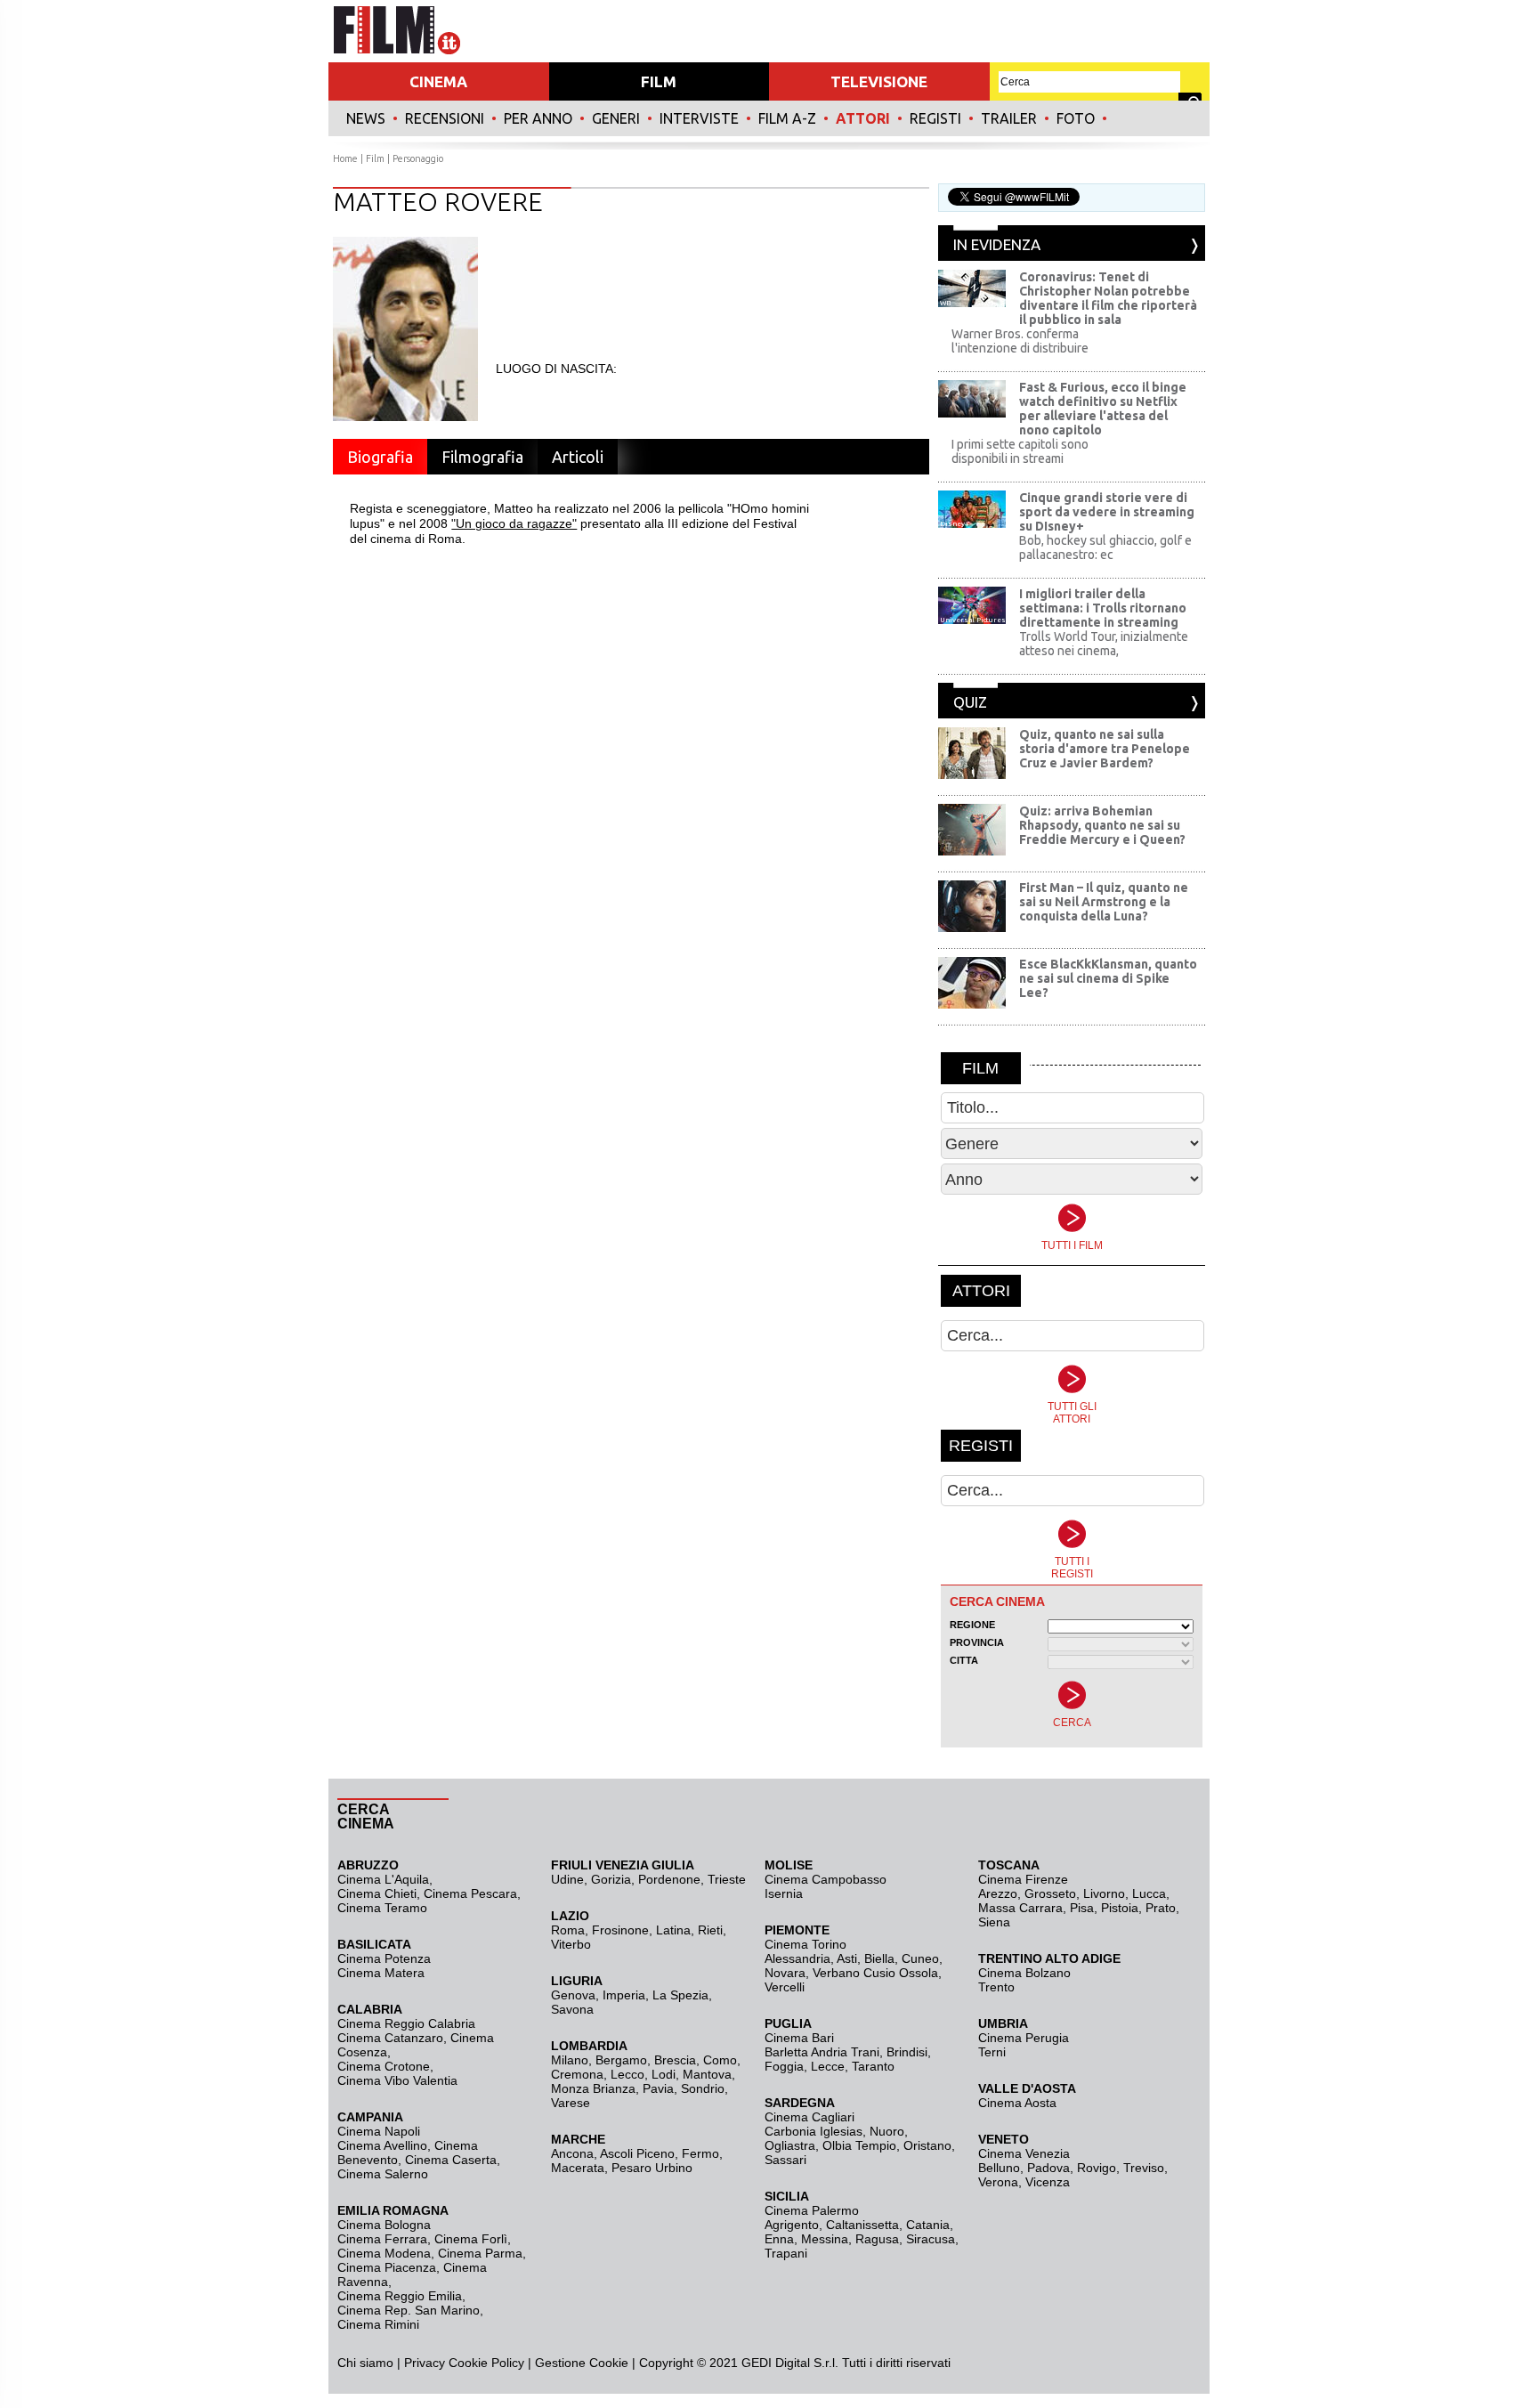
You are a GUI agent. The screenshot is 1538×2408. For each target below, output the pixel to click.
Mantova (707, 2074)
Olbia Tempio (859, 2145)
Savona (572, 2009)
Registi (935, 118)
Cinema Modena (384, 2253)
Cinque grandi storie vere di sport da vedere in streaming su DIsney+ (1107, 512)
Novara (785, 1973)
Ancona (572, 2153)
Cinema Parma (480, 2253)
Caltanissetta (862, 2225)
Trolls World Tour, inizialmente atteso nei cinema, (1104, 644)
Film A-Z (787, 118)
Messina (825, 2239)
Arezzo (998, 1893)
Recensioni (445, 118)
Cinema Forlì (471, 2239)
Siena (994, 1922)
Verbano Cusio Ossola (875, 1973)
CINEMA (438, 81)
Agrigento (792, 2225)
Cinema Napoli (379, 2131)
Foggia (784, 2066)
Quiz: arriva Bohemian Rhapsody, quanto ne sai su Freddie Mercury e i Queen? (1102, 825)
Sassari (785, 2160)
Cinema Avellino (382, 2145)
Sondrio (703, 2088)
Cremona (577, 2074)
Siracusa (931, 2239)
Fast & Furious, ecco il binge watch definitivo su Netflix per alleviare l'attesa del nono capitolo (1103, 409)
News (366, 118)
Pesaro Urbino (652, 2168)
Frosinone (620, 1930)
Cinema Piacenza (387, 2267)
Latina (673, 1930)
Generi (616, 118)
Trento (996, 1987)
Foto (1076, 118)
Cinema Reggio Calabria (406, 2023)
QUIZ (970, 702)
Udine (567, 1879)
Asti (847, 1958)
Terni (992, 2052)
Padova (1048, 2168)
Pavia (658, 2088)
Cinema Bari (799, 2038)
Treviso (1144, 2168)
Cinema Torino (805, 1944)
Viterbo (571, 1944)
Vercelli (785, 1987)
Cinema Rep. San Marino (409, 2310)
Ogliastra (790, 2145)
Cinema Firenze (1023, 1879)
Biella (879, 1958)
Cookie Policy (485, 2363)
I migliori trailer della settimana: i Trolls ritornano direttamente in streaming (1103, 608)
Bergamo (621, 2060)
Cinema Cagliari (809, 2117)
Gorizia (611, 1879)
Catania (928, 2225)
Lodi (664, 2074)
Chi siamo (365, 2363)
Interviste (699, 118)
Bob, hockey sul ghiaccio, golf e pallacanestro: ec (1105, 547)
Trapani (786, 2253)
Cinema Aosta (1017, 2103)
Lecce (828, 2066)
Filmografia (482, 457)
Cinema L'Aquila (383, 1879)
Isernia (784, 1893)
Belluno (999, 2168)
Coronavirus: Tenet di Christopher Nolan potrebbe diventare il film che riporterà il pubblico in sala (1108, 298)
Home (345, 158)
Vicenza (1048, 2182)
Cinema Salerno (383, 2174)
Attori (863, 118)
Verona (998, 2182)
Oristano (927, 2145)
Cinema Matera (381, 1973)
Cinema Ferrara (382, 2239)
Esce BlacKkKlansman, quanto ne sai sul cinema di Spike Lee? (1108, 978)
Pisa (1082, 1908)
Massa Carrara (1020, 1908)
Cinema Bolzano (1024, 1973)
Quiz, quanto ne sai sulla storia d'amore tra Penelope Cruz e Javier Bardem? (1105, 749)
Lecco (627, 2074)
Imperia (624, 1995)
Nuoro (887, 2131)
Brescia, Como (696, 2060)
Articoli (578, 457)
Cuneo (920, 1958)
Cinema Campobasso (826, 1879)
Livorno (1104, 1893)
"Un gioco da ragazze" (514, 523)
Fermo (700, 2153)
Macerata (578, 2168)
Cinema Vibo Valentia (397, 2080)
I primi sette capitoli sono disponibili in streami (1020, 451)
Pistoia (1120, 1908)
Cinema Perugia (1024, 2038)
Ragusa (877, 2239)
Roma (568, 1930)
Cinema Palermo (812, 2210)
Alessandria (797, 1958)
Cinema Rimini (378, 2324)
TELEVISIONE (879, 81)
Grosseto (1050, 1893)
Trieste (727, 1879)
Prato (1161, 1908)
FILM (659, 81)
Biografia (380, 457)
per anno (538, 118)
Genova (573, 1995)
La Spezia (680, 1995)
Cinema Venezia (1024, 2153)
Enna (779, 2239)
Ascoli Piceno (637, 2153)
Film (375, 158)
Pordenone (669, 1879)
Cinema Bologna (384, 2225)
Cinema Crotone (384, 2066)
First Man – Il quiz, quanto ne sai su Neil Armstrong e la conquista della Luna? (1104, 902)
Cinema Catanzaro (390, 2038)
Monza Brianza (593, 2088)
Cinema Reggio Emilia (400, 2296)
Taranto (873, 2066)
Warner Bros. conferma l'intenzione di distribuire (1020, 341)
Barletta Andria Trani (822, 2052)
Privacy (425, 2363)
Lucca (1149, 1893)
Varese (571, 2103)
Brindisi (907, 2052)
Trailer (1009, 118)
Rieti (710, 1930)
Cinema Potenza (384, 1958)
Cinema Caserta (451, 2160)
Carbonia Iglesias (814, 2131)
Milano (570, 2060)
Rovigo (1097, 2168)
